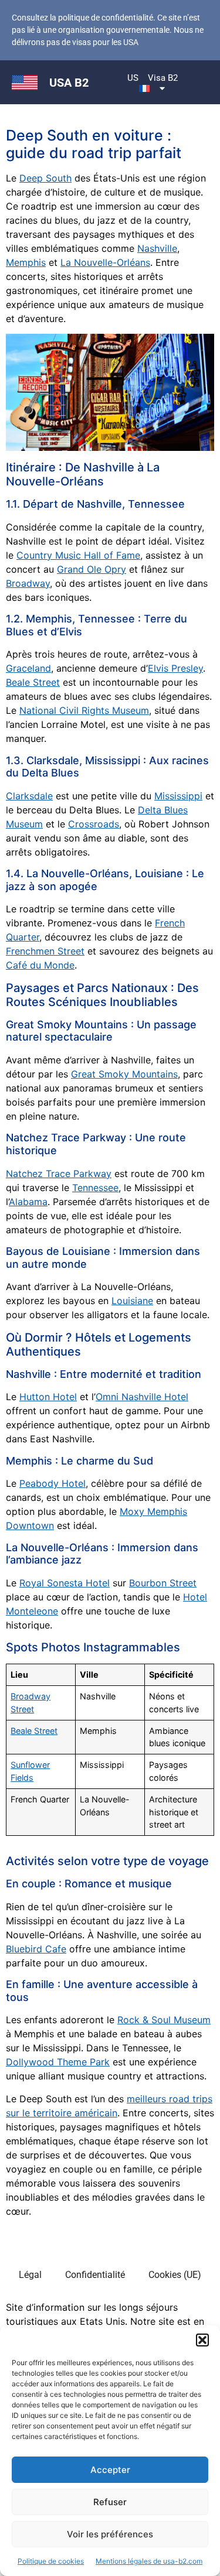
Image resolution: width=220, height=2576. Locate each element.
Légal (30, 2275)
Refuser (110, 2502)
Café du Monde (40, 965)
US (133, 78)
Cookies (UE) (175, 2275)
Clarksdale (29, 796)
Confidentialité (95, 2275)
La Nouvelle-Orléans (105, 262)
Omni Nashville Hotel (142, 1397)
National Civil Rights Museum (84, 710)
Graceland (28, 668)
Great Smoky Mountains (124, 1074)
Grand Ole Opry (92, 569)
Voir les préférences (110, 2534)
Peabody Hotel (53, 1483)
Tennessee (95, 1188)
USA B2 (69, 83)
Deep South (45, 178)
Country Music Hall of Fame (78, 555)
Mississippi (178, 796)
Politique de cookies (51, 2561)
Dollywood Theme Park (58, 2062)
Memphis (26, 262)
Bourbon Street (163, 1583)
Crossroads (94, 824)
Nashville (157, 248)
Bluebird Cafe (36, 1949)
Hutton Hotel (48, 1397)
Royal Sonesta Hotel (65, 1583)
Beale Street (33, 682)
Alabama (28, 1202)
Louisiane (132, 1301)
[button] (202, 2340)
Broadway (28, 583)
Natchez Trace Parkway (59, 1174)
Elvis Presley (175, 668)
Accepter (110, 2470)
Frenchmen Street (45, 951)
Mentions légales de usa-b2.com (149, 2561)
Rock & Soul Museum (164, 2020)
